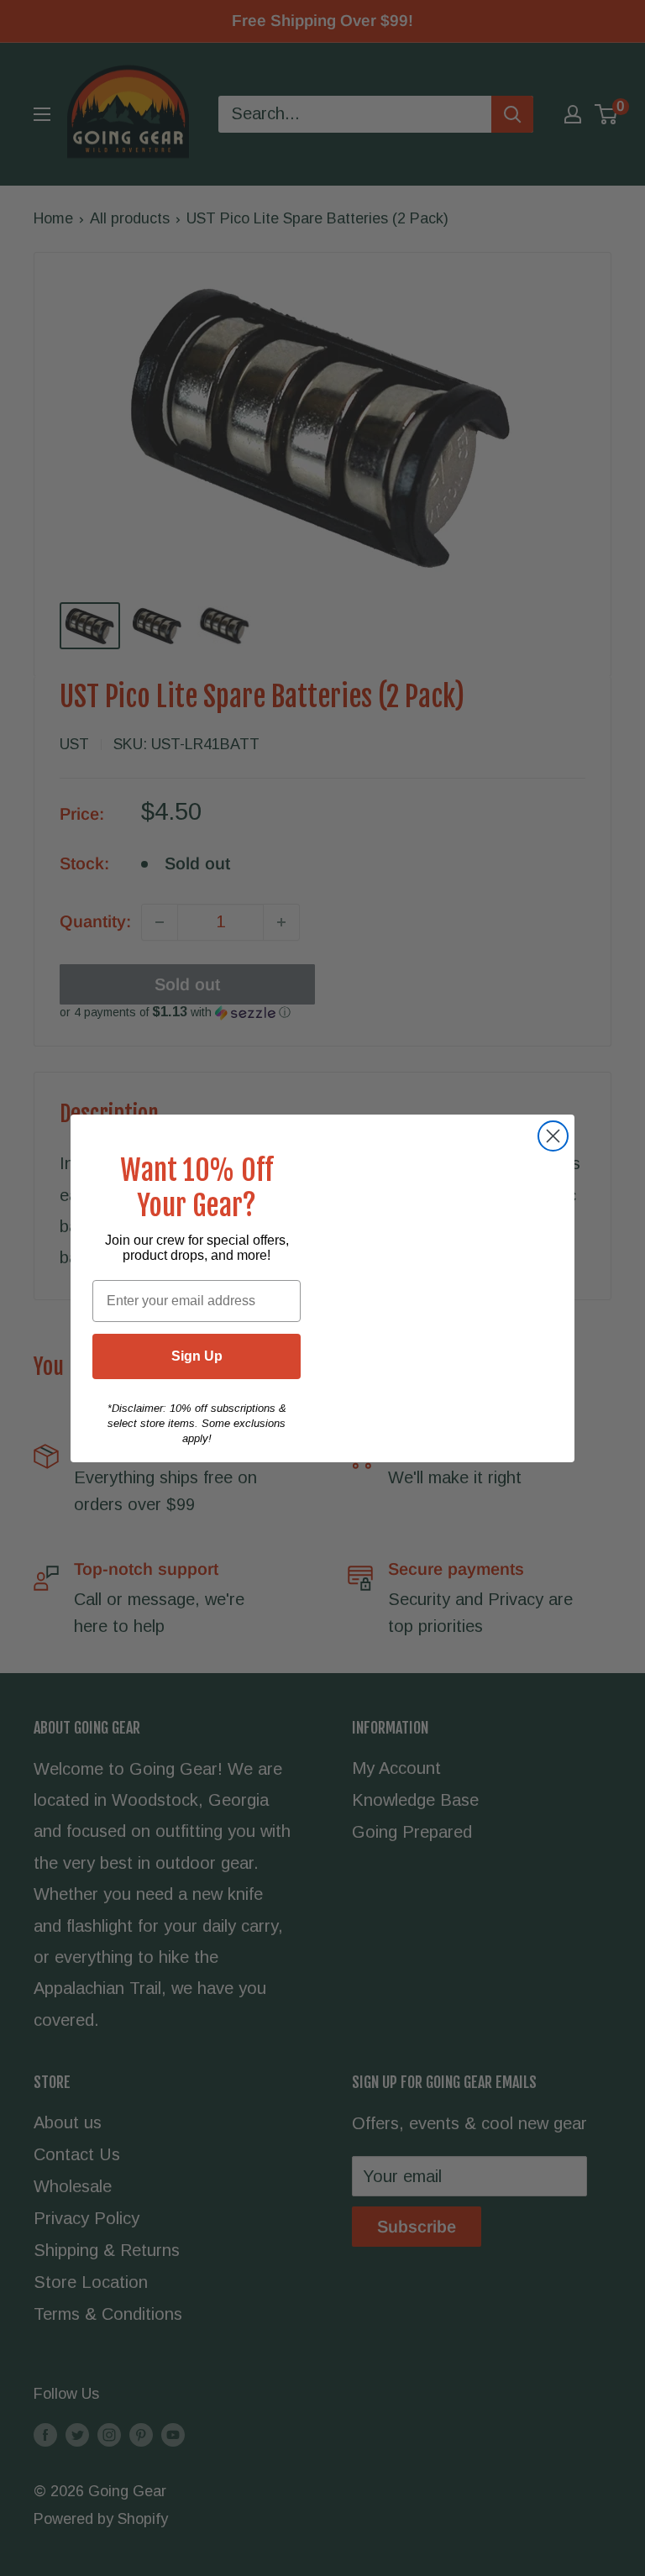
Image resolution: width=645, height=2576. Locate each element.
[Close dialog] (553, 1136)
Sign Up (197, 1356)
